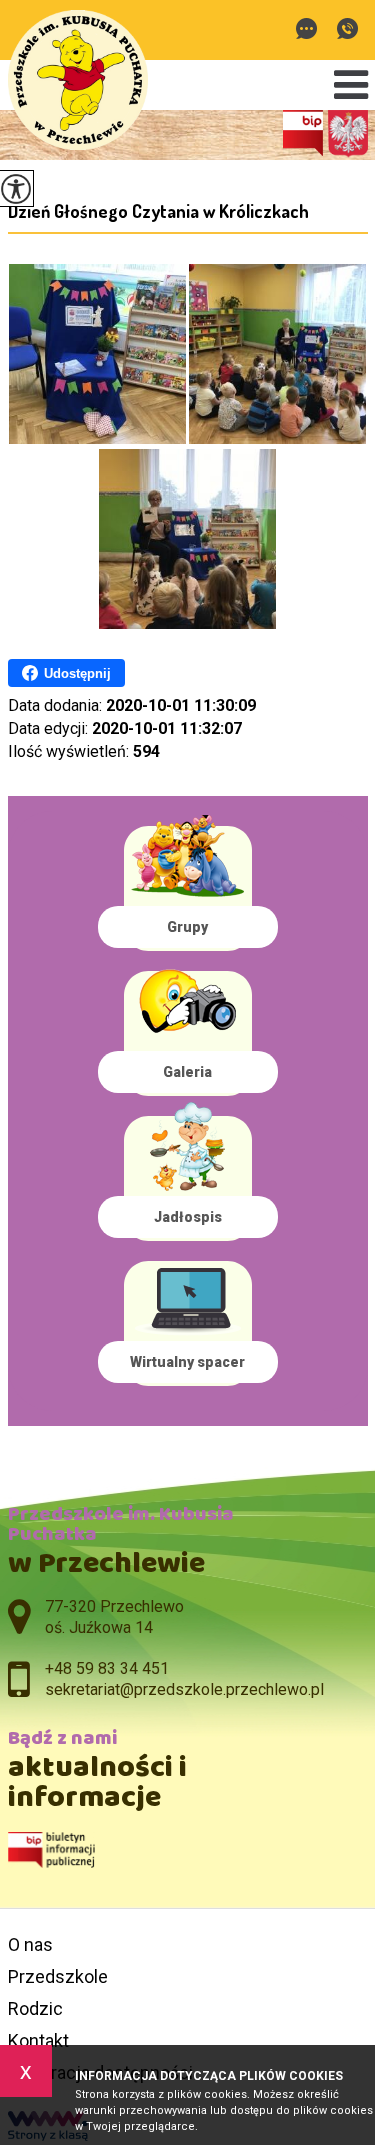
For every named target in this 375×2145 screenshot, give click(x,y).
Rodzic (35, 2008)
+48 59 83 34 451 (347, 30)
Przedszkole (58, 1976)
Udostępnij (77, 673)
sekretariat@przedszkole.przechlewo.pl (311, 30)
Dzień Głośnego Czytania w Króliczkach (158, 211)
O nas (30, 1944)
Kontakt (38, 2040)
